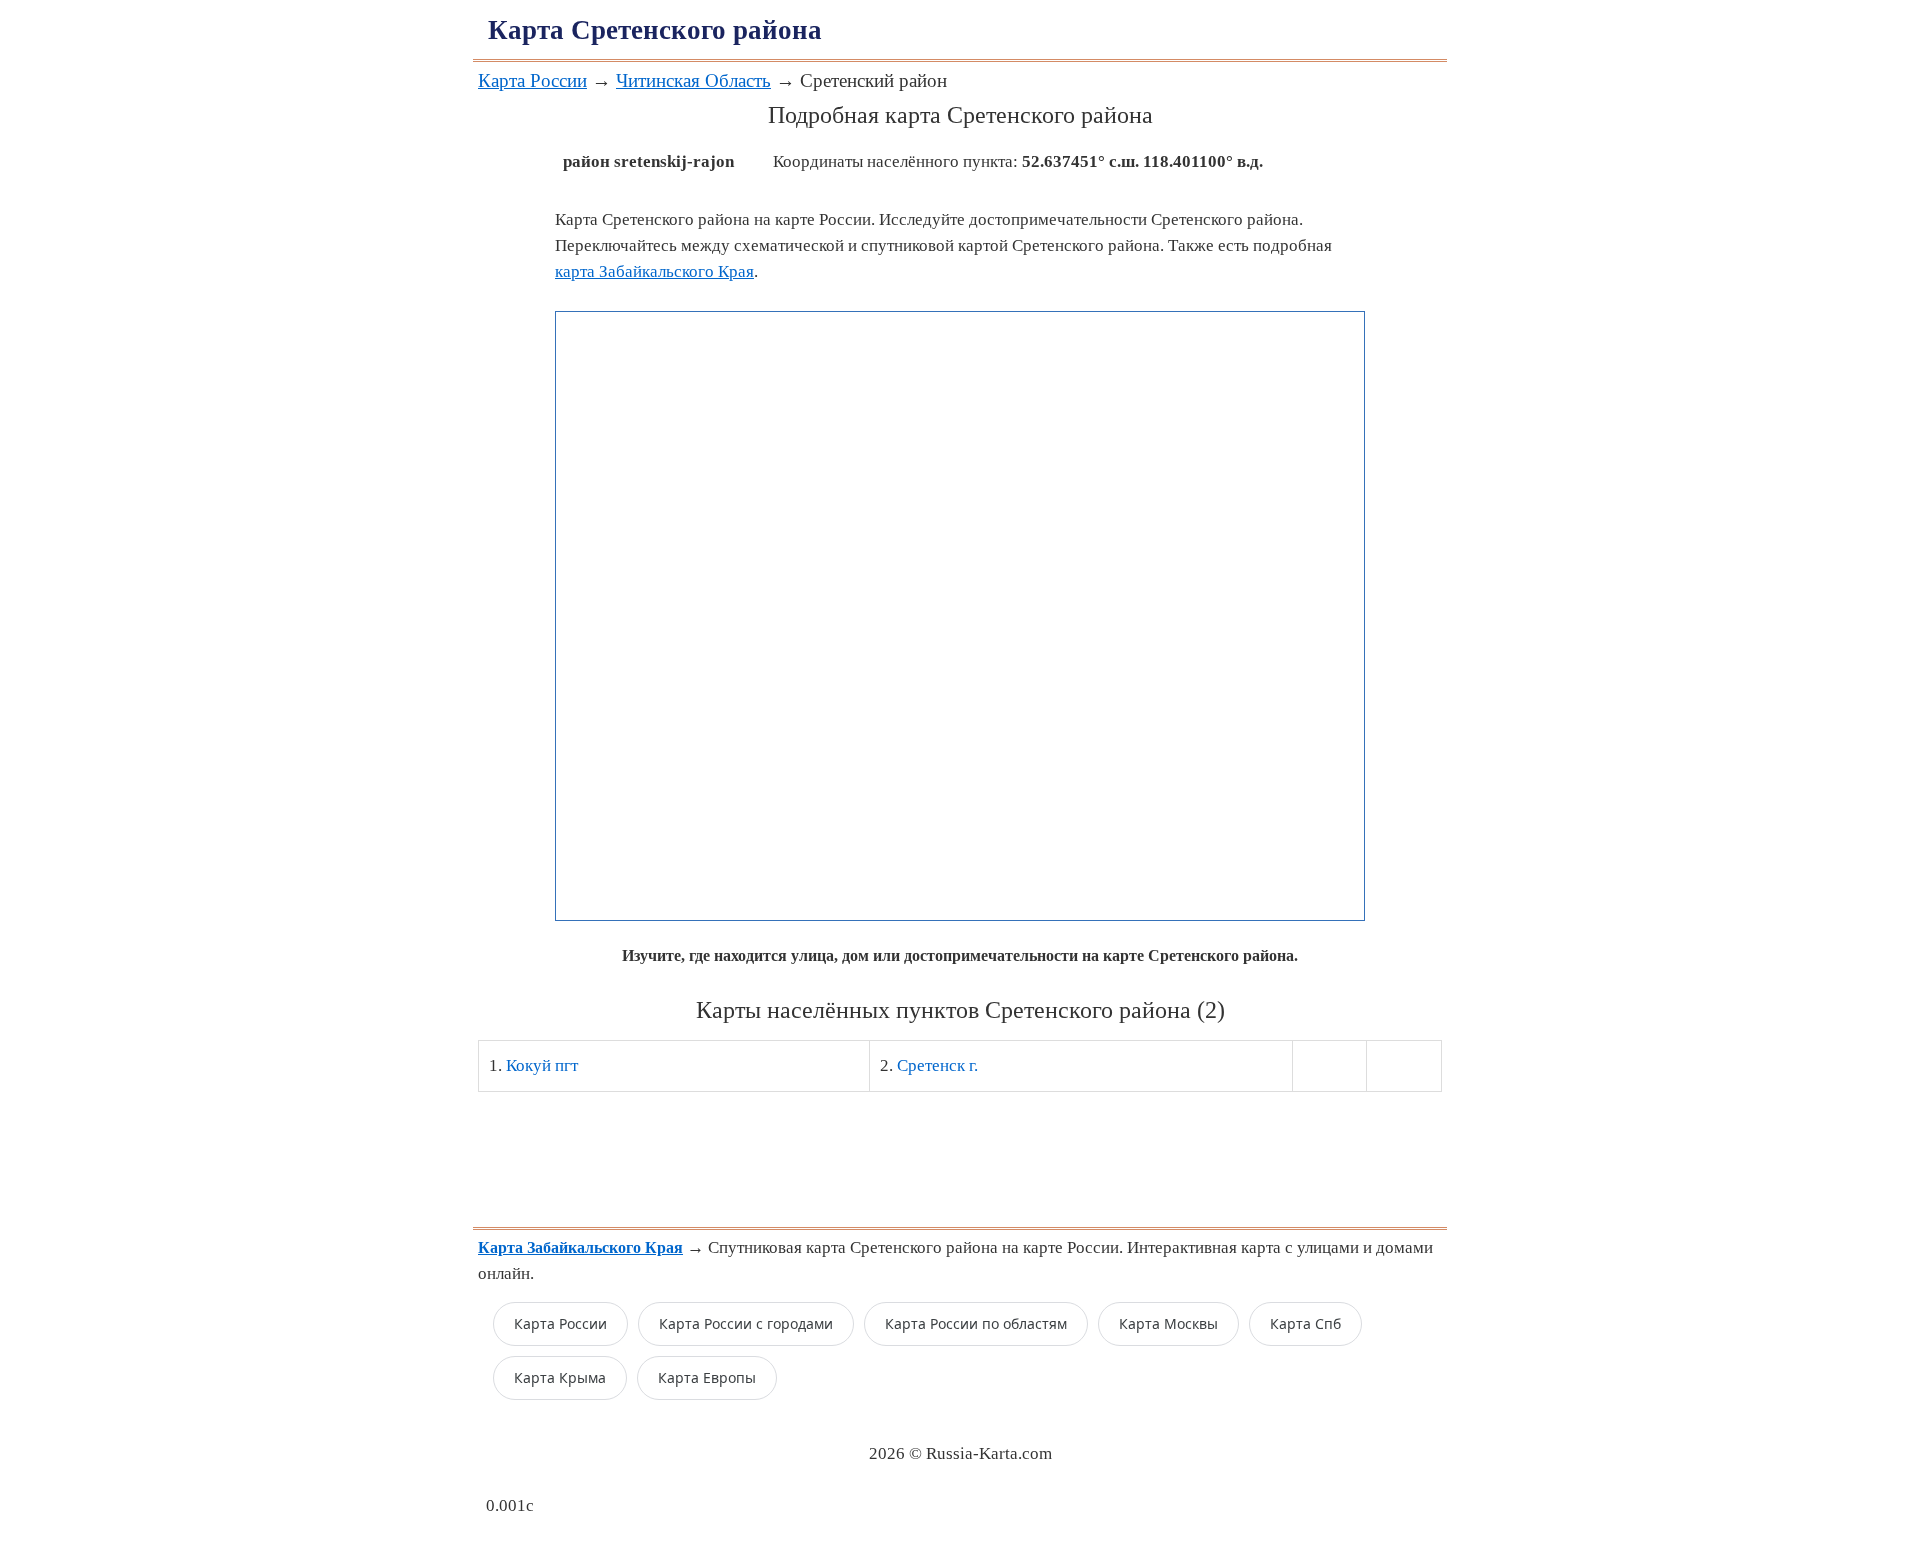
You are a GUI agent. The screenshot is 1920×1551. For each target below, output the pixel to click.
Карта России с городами (746, 1323)
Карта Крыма (560, 1377)
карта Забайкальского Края (654, 271)
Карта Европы (707, 1377)
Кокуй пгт (542, 1065)
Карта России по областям (976, 1323)
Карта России (532, 80)
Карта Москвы (1168, 1323)
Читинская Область (693, 80)
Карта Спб (1305, 1323)
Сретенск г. (937, 1065)
